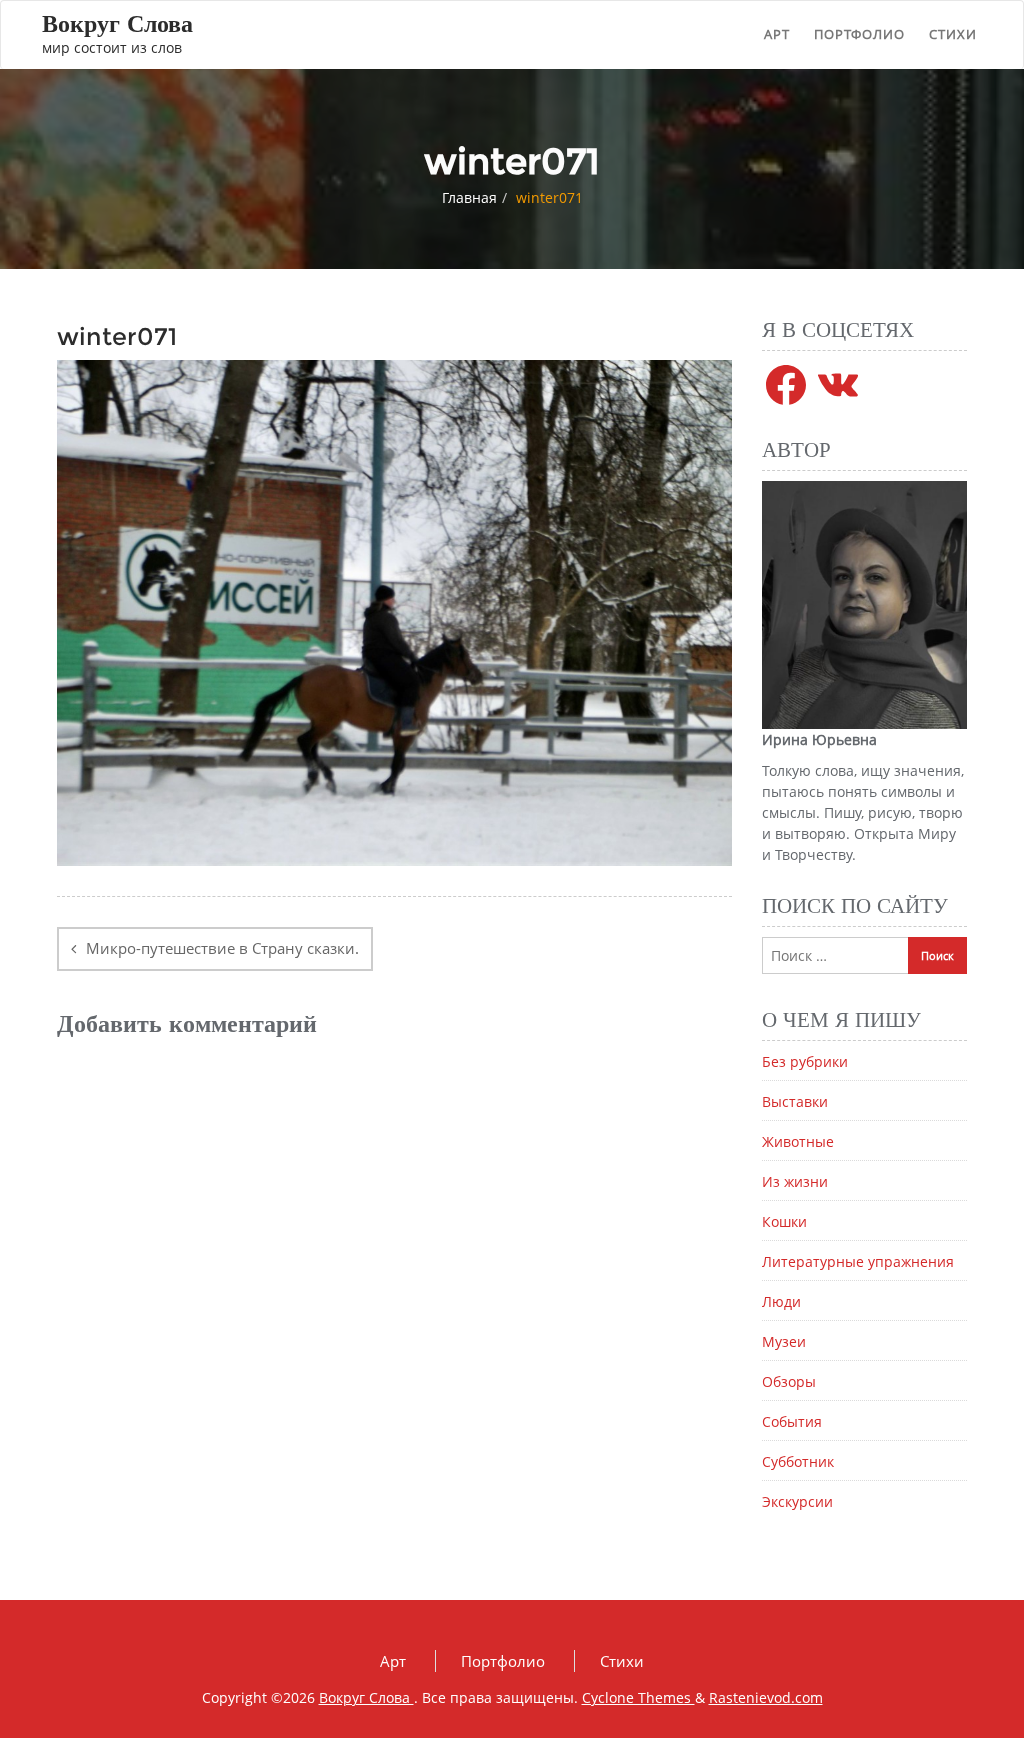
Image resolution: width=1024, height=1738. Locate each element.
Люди (781, 1301)
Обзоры (789, 1381)
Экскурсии (797, 1501)
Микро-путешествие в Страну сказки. (222, 948)
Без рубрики (805, 1061)
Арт (777, 34)
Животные (798, 1141)
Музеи (784, 1341)
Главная (469, 197)
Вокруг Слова (366, 1697)
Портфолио (859, 34)
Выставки (795, 1101)
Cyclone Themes (638, 1697)
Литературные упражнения (858, 1261)
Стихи (953, 34)
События (792, 1421)
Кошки (784, 1221)
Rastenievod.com (766, 1697)
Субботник (798, 1461)
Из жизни (795, 1181)
